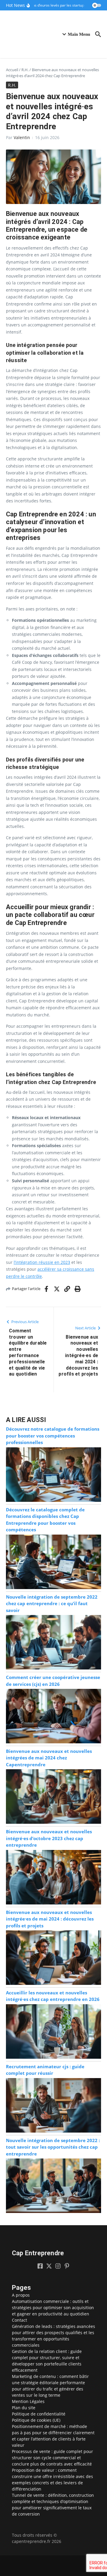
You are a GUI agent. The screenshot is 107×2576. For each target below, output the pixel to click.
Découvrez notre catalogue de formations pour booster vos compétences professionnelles (53, 1436)
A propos (21, 2295)
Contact (19, 2320)
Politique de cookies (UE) (36, 2420)
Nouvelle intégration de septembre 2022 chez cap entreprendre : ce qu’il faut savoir (52, 1604)
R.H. (25, 70)
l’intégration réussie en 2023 (42, 1262)
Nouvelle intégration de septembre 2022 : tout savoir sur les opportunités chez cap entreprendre (53, 2147)
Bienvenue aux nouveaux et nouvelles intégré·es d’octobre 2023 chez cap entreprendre (49, 1838)
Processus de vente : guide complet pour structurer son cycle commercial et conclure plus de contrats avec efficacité (52, 2458)
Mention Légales (28, 2401)
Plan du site (24, 2408)
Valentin (22, 137)
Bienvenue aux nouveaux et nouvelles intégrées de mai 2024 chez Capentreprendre (49, 1758)
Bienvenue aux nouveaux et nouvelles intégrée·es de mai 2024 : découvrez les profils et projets (50, 1919)
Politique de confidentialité (39, 2414)
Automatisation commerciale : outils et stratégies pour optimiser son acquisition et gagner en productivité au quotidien (53, 2308)
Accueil (12, 70)
